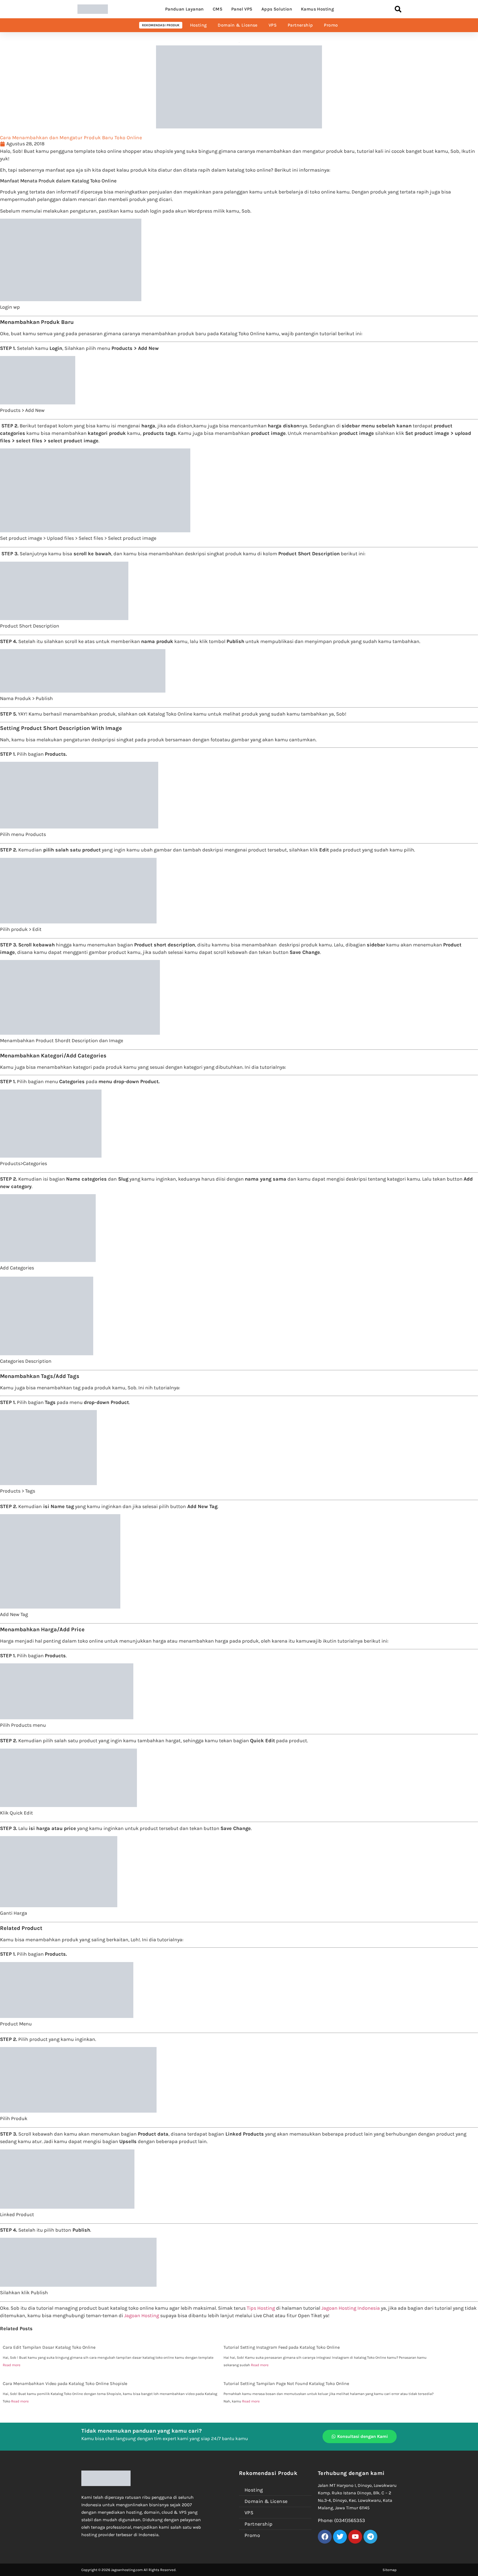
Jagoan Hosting (142, 2316)
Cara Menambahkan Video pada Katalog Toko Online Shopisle (65, 2383)
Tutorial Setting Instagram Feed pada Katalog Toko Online (282, 2347)
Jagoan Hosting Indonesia (351, 2308)
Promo (331, 25)
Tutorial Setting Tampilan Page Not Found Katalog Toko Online (286, 2383)
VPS (273, 25)
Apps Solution (277, 9)
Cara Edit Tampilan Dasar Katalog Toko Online (49, 2347)
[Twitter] (340, 2537)
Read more (12, 2365)
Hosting (198, 25)
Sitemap (390, 2570)
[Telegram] (370, 2537)
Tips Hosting (261, 2308)
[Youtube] (355, 2537)
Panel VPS (242, 9)
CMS (218, 9)
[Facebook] (325, 2537)
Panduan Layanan (185, 9)
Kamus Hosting (317, 9)
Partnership (300, 25)
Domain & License (237, 25)
